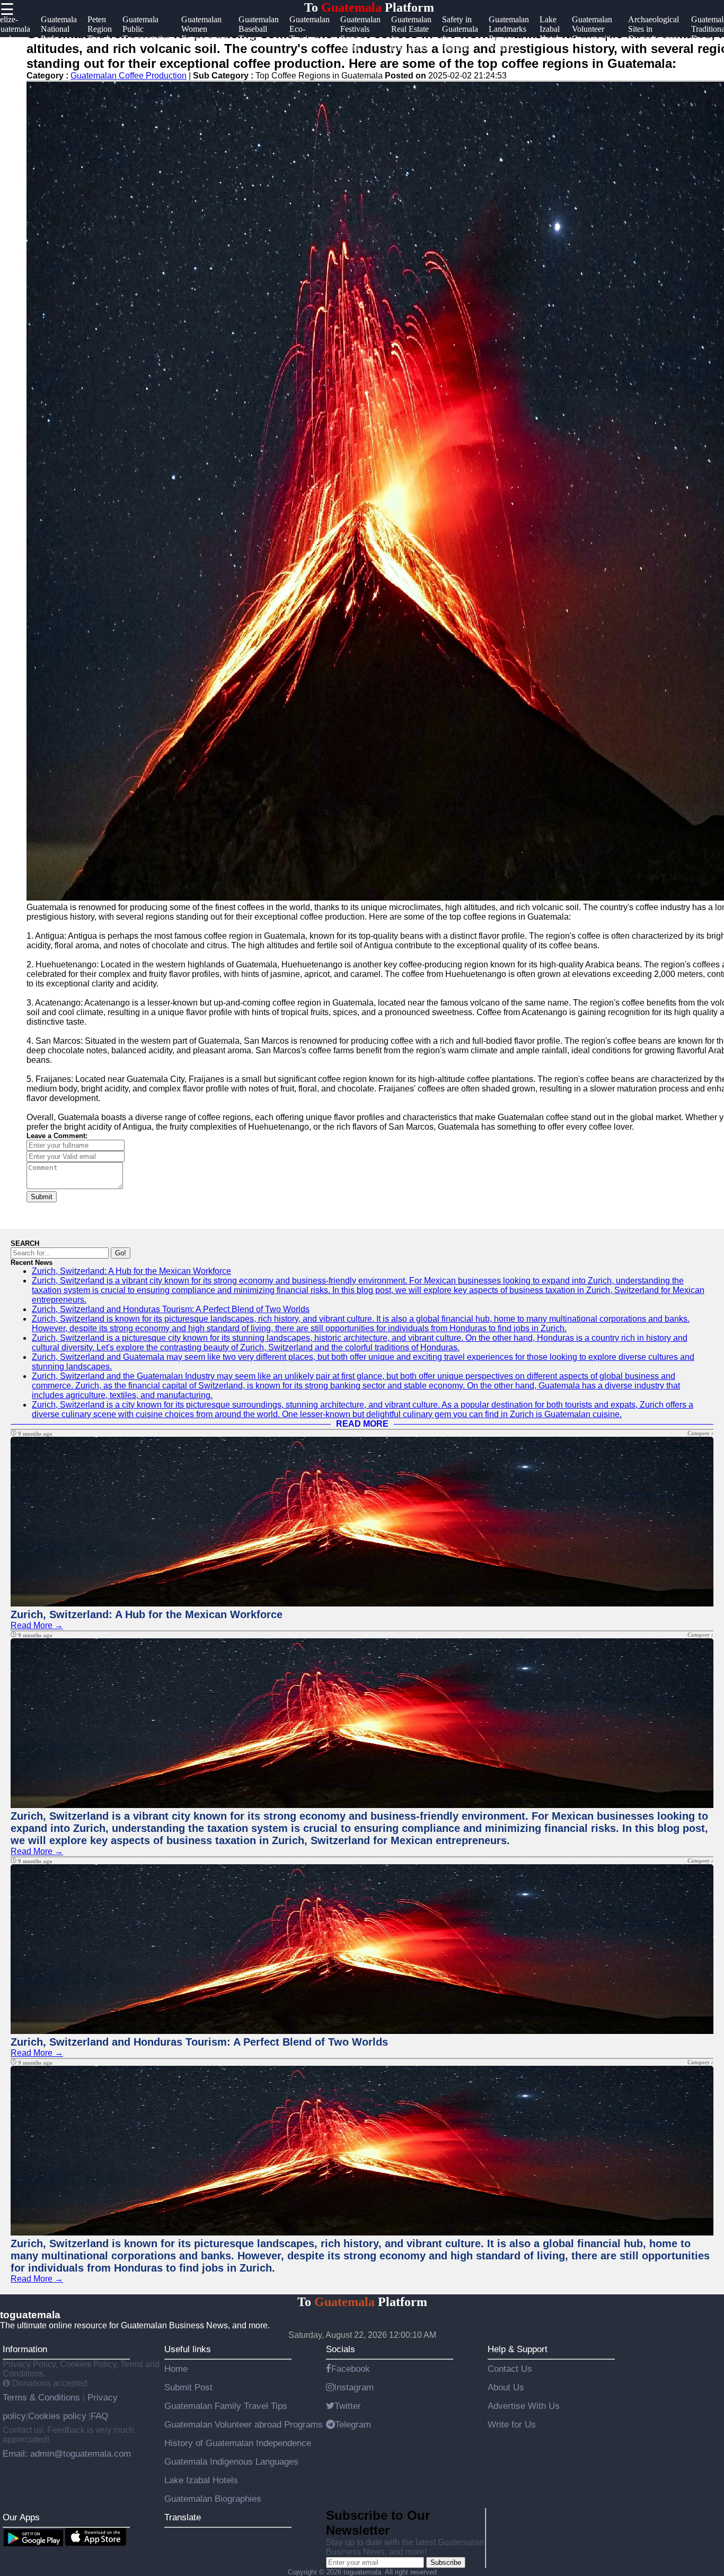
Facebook (351, 2369)
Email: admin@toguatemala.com (67, 2453)
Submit (42, 1197)
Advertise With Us (524, 2406)
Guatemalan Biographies (213, 2499)
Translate (183, 2517)
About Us (506, 2387)
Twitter (348, 2406)
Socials (341, 2349)
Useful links (188, 2349)
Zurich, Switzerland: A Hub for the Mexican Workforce (131, 1271)
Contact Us (510, 2369)
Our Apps (21, 2517)
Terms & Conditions (43, 2397)
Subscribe (446, 2562)
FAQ (99, 2416)
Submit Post (188, 2387)
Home (176, 2369)
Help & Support (518, 2349)
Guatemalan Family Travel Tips (226, 2406)
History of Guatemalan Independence (238, 2443)
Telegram (353, 2424)
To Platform (369, 7)
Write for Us (512, 2424)
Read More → (37, 1625)
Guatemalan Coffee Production (129, 76)
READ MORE (362, 1424)
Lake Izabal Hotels (201, 2480)
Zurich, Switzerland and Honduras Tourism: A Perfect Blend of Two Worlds (171, 1309)
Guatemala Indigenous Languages (231, 2461)
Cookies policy (57, 2416)
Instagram (354, 2387)
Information (25, 2349)
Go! (121, 1253)
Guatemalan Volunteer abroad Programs (244, 2424)
